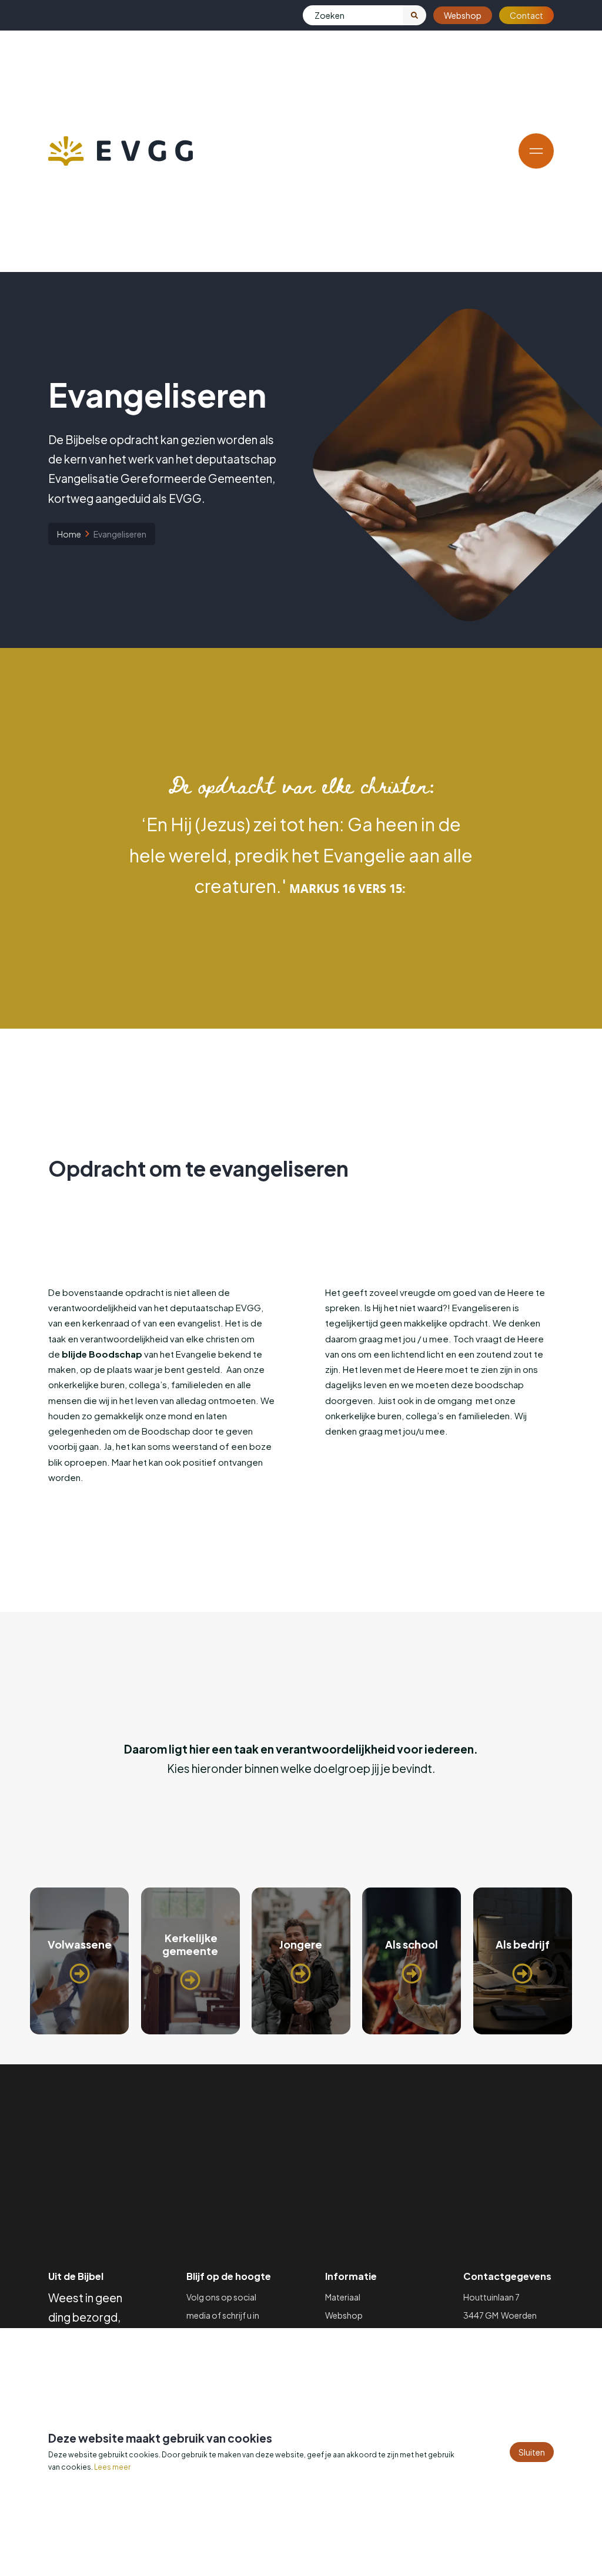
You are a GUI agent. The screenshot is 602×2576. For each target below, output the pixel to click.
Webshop (463, 15)
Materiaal (343, 2297)
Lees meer (112, 2467)
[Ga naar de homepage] (121, 151)
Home (69, 534)
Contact (526, 15)
